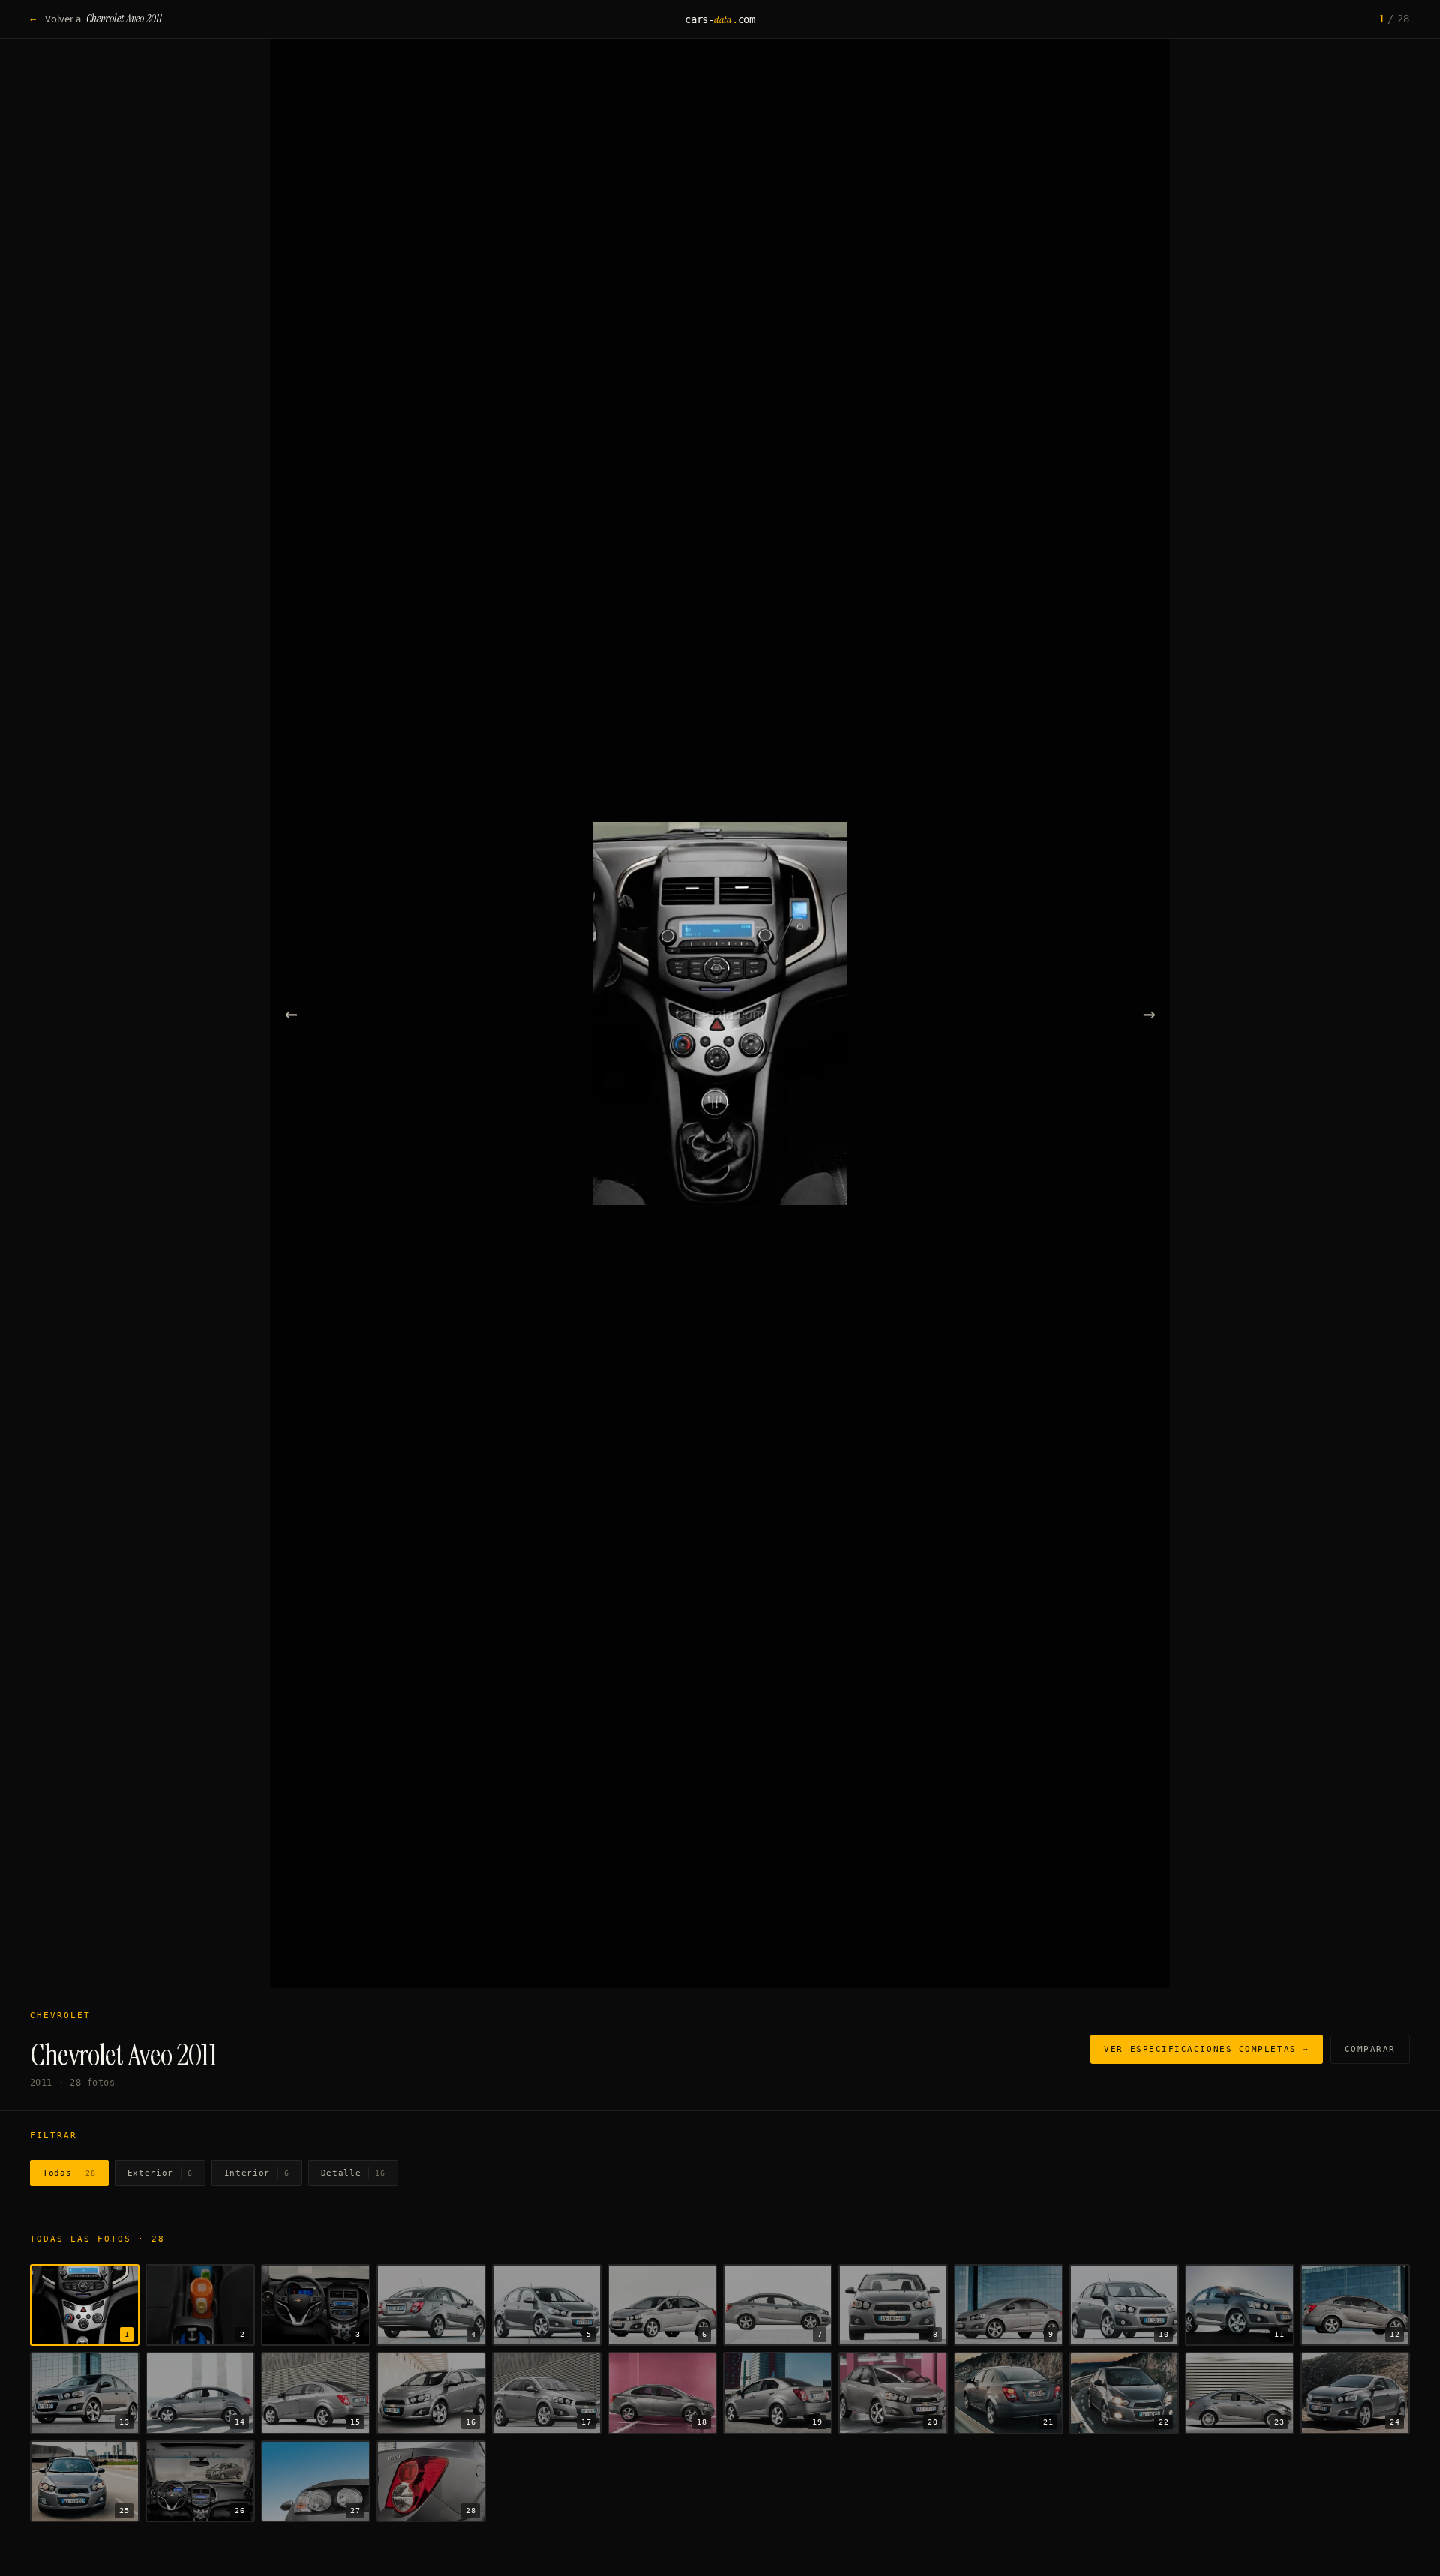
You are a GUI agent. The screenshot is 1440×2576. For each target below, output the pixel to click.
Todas (69, 2173)
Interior (257, 2173)
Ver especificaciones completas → (1206, 2049)
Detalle (353, 2173)
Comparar (1370, 2049)
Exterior (160, 2173)
